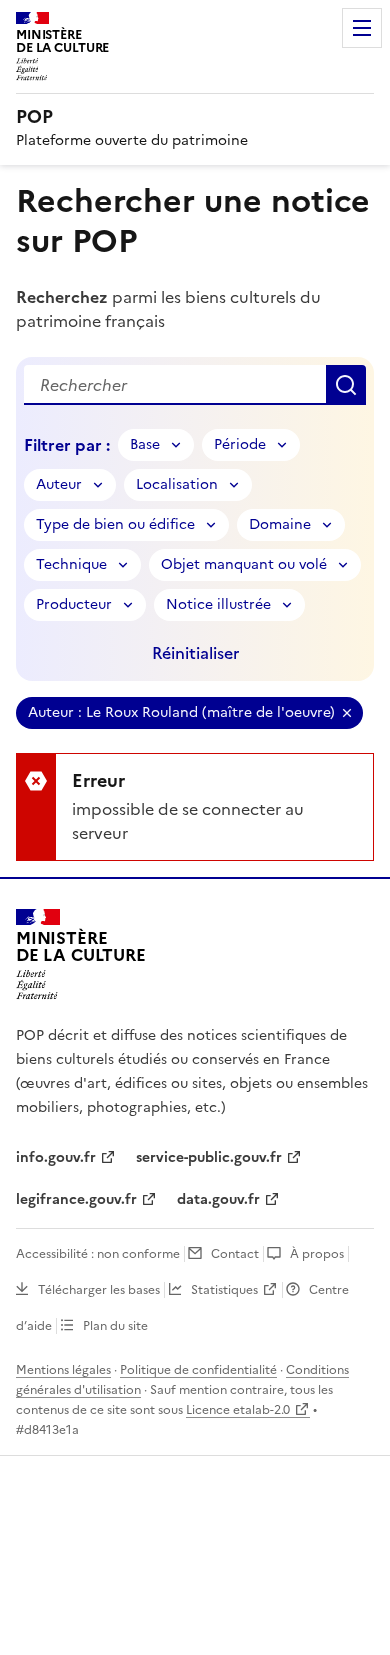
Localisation (177, 484)
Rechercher (346, 385)
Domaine (280, 524)
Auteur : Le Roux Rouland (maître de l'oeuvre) (181, 712)
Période (240, 444)
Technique (71, 564)
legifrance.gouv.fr (76, 1199)
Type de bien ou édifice (115, 524)
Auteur (59, 484)
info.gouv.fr (56, 1157)
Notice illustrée (218, 604)
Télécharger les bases (99, 1290)
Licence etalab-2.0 (238, 1410)
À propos (317, 1254)
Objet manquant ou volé (244, 564)
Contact (235, 1254)
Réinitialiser (195, 653)
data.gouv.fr (218, 1199)
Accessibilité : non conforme (98, 1254)
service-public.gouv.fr (209, 1157)
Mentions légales (63, 1370)
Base (145, 444)
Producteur (74, 604)
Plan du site (115, 1326)
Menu (362, 28)
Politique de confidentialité (198, 1370)
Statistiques (224, 1290)
